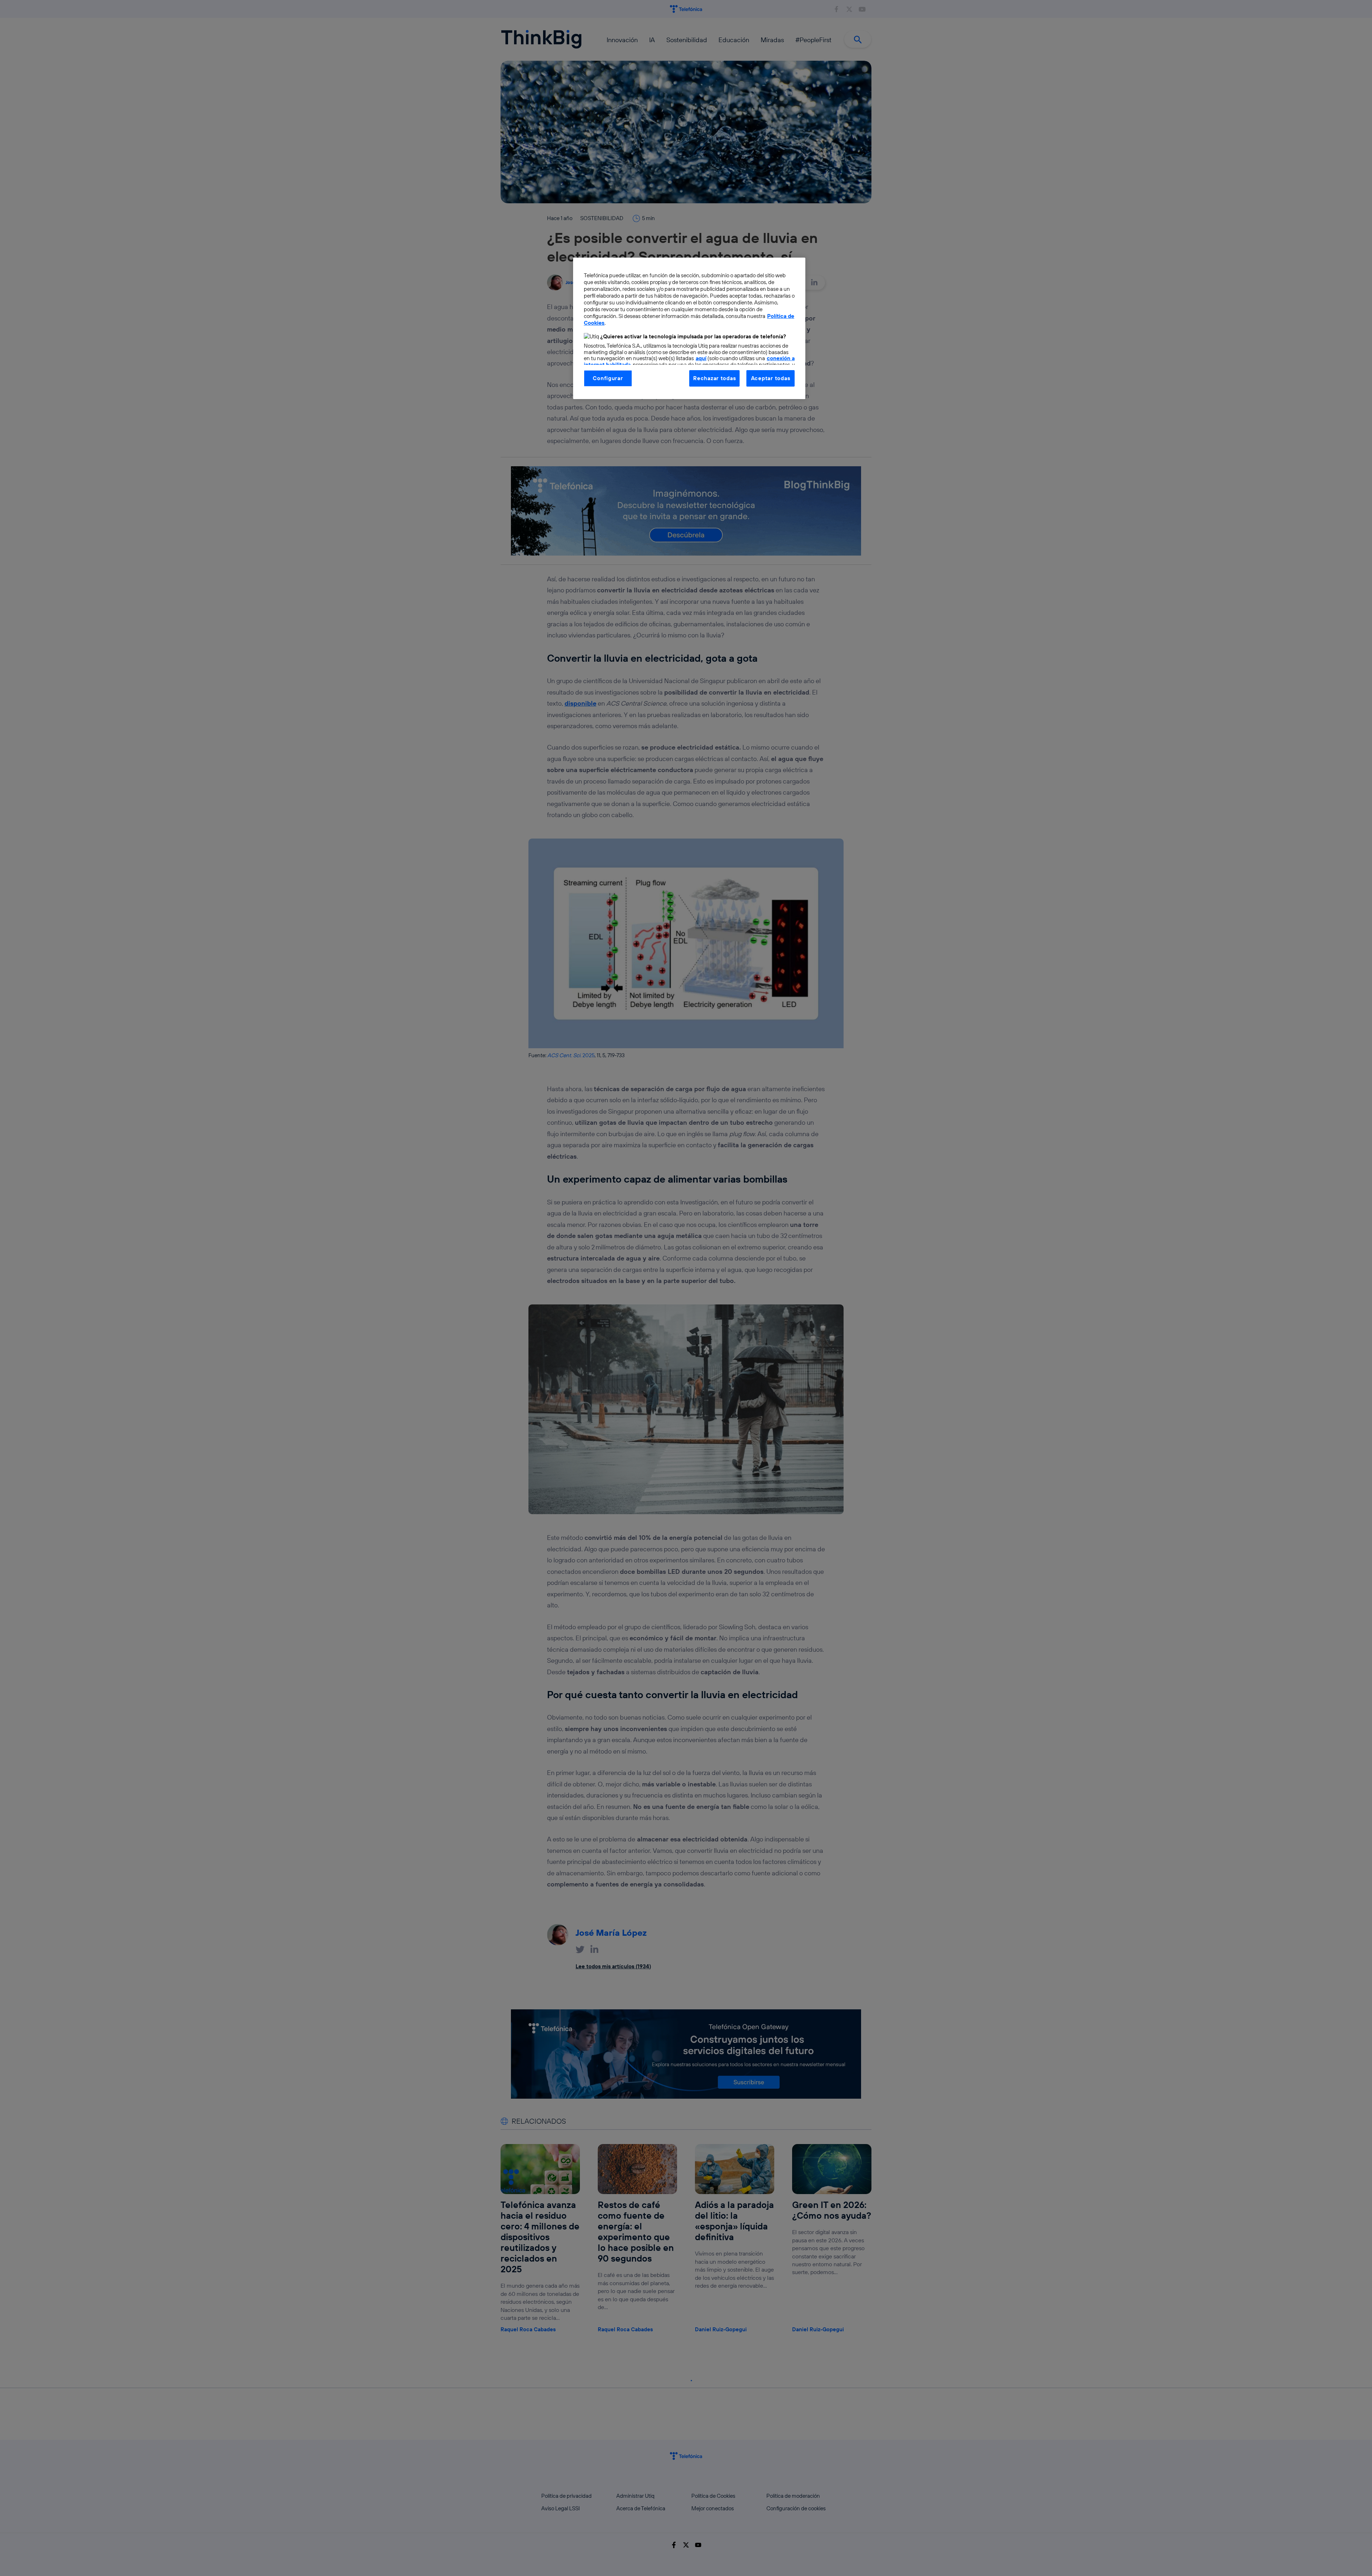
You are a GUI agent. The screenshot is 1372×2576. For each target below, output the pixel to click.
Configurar (608, 378)
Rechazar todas (714, 378)
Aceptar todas (771, 378)
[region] (689, 328)
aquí (701, 358)
